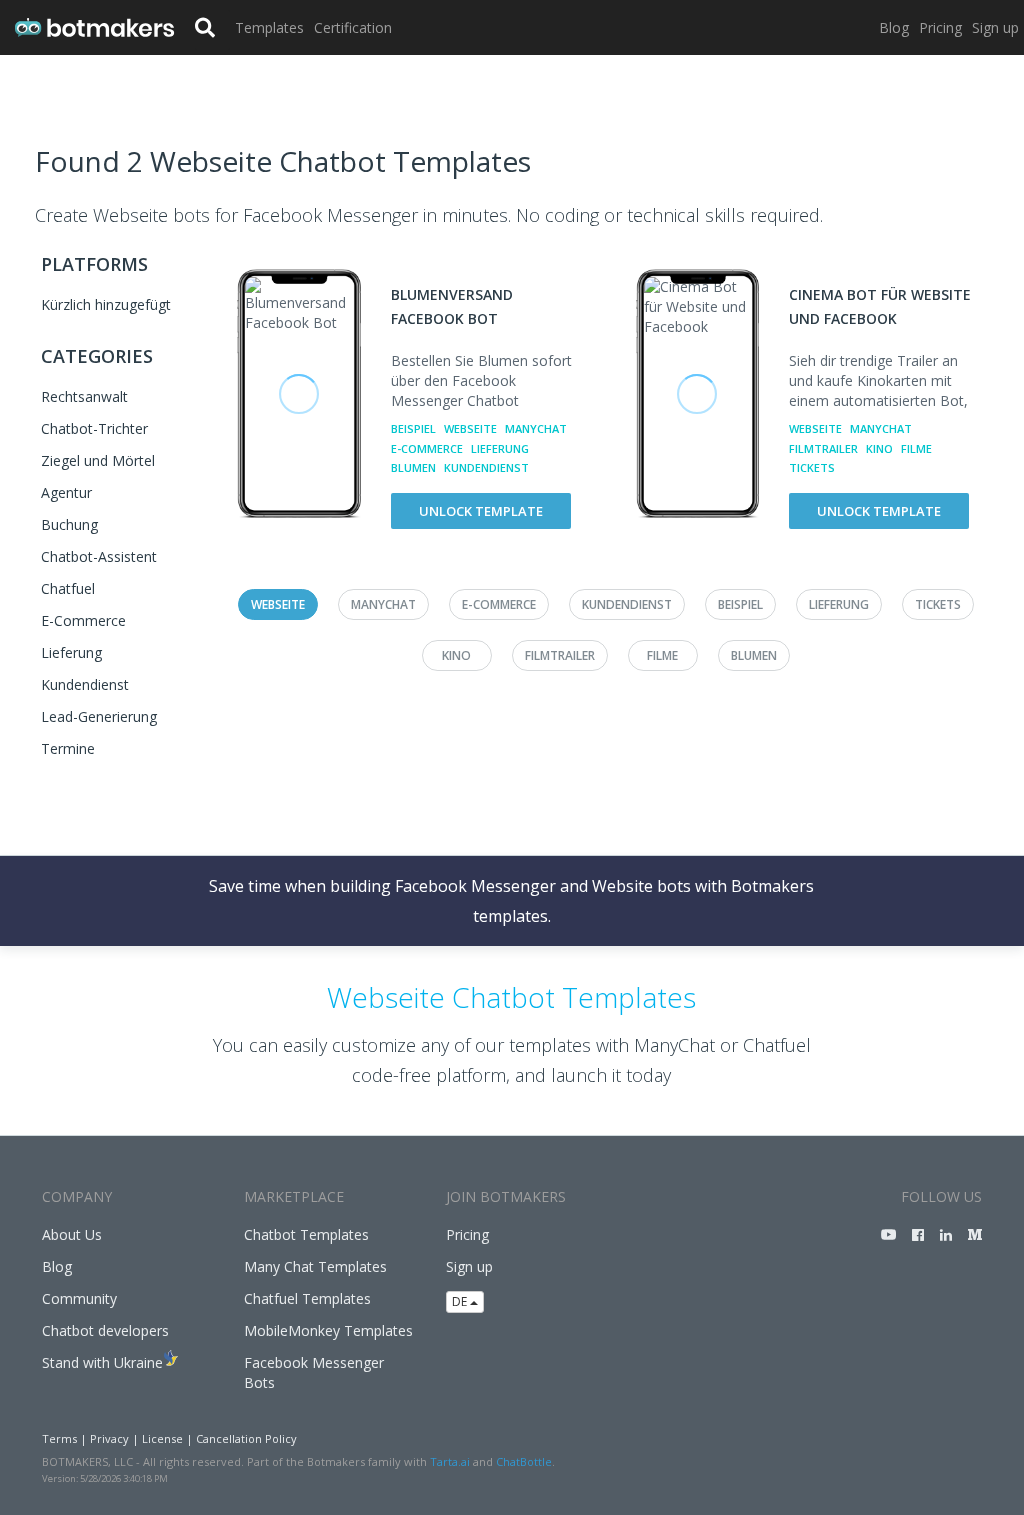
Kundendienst (85, 684)
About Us (72, 1234)
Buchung (69, 524)
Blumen (413, 467)
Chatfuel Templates (307, 1298)
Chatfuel (68, 588)
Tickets (812, 467)
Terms (59, 1438)
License (162, 1438)
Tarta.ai (450, 1461)
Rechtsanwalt (84, 396)
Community (79, 1298)
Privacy (109, 1438)
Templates (269, 27)
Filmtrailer (823, 448)
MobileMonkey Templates (328, 1330)
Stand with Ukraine (102, 1362)
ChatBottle (524, 1461)
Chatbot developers (105, 1330)
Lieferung (71, 652)
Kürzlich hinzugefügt (106, 304)
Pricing (940, 27)
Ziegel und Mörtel (98, 460)
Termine (68, 748)
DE (461, 1301)
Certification (353, 27)
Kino (879, 448)
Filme (916, 448)
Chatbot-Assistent (99, 556)
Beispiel (413, 428)
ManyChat (536, 428)
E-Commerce (83, 620)
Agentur (66, 492)
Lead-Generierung (99, 716)
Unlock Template (481, 511)
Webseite (470, 428)
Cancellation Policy (246, 1438)
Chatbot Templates (306, 1234)
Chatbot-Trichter (94, 428)
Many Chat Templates (315, 1266)
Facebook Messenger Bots (314, 1372)
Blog (894, 27)
